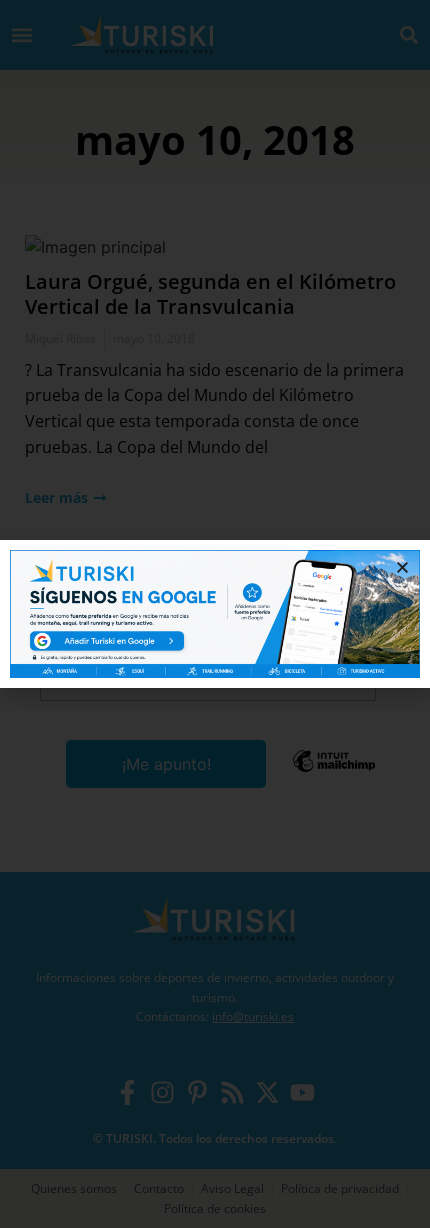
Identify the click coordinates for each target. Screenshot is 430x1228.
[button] (402, 567)
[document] (215, 614)
